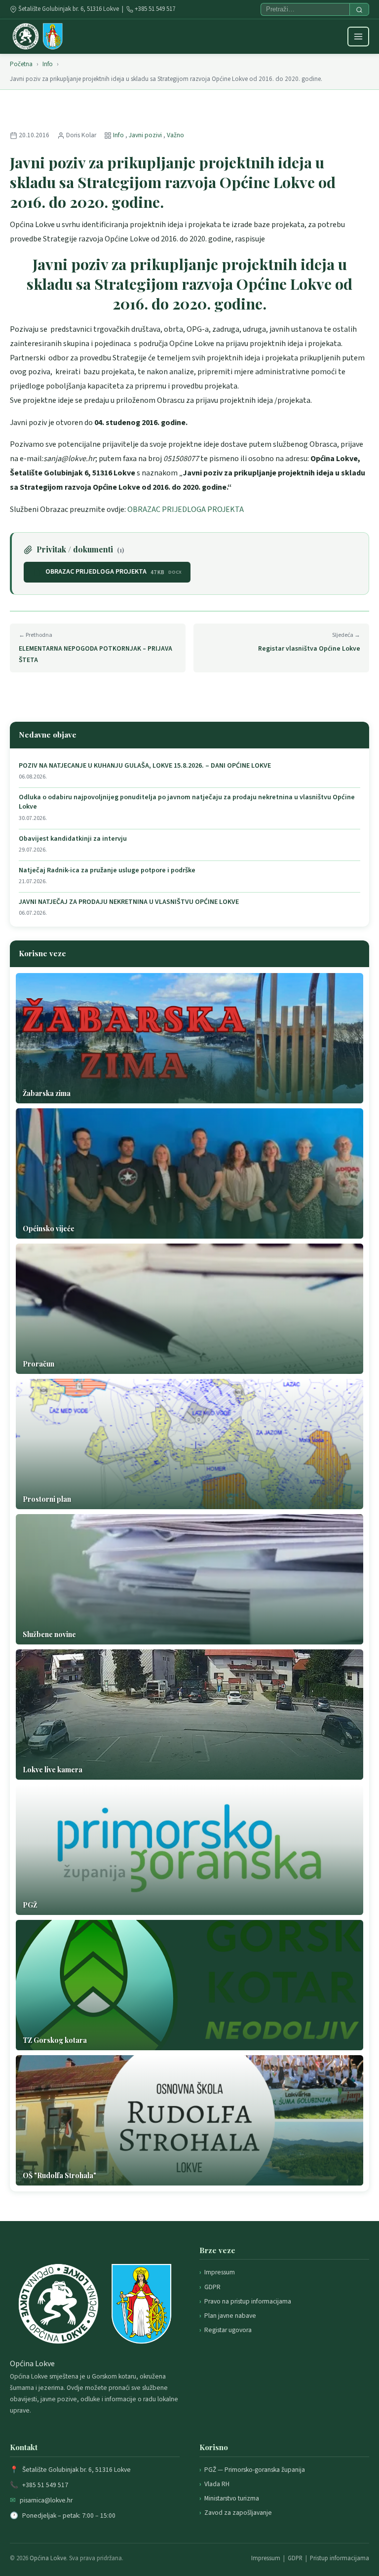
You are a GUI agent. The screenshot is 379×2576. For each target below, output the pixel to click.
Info (48, 64)
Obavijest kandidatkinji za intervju (73, 839)
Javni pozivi (146, 135)
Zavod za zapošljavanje (238, 2513)
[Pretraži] (359, 9)
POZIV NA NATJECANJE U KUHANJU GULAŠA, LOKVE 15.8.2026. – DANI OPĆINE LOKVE (145, 766)
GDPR (212, 2287)
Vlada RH (217, 2484)
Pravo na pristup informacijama (248, 2301)
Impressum (220, 2272)
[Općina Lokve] (38, 37)
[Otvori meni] (358, 37)
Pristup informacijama (340, 2558)
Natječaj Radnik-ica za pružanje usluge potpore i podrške (107, 871)
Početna (21, 64)
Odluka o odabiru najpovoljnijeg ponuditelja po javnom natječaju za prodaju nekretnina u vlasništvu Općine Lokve (187, 802)
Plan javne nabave (230, 2316)
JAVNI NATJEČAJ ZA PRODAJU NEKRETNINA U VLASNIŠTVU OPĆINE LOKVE (129, 902)
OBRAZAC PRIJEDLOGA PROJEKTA (186, 509)
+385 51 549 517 (155, 9)
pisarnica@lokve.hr (46, 2500)
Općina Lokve (48, 2558)
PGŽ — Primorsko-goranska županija (255, 2470)
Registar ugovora (228, 2330)
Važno (175, 135)
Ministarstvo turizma (232, 2498)
